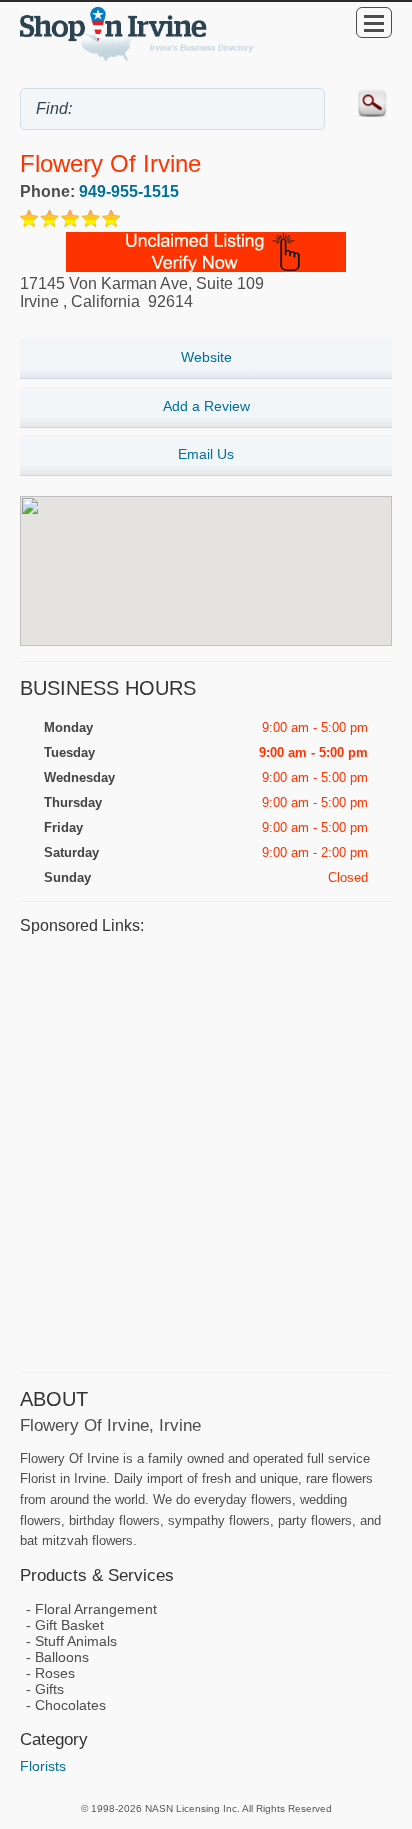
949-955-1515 (129, 191)
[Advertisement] (206, 1151)
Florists (43, 1766)
